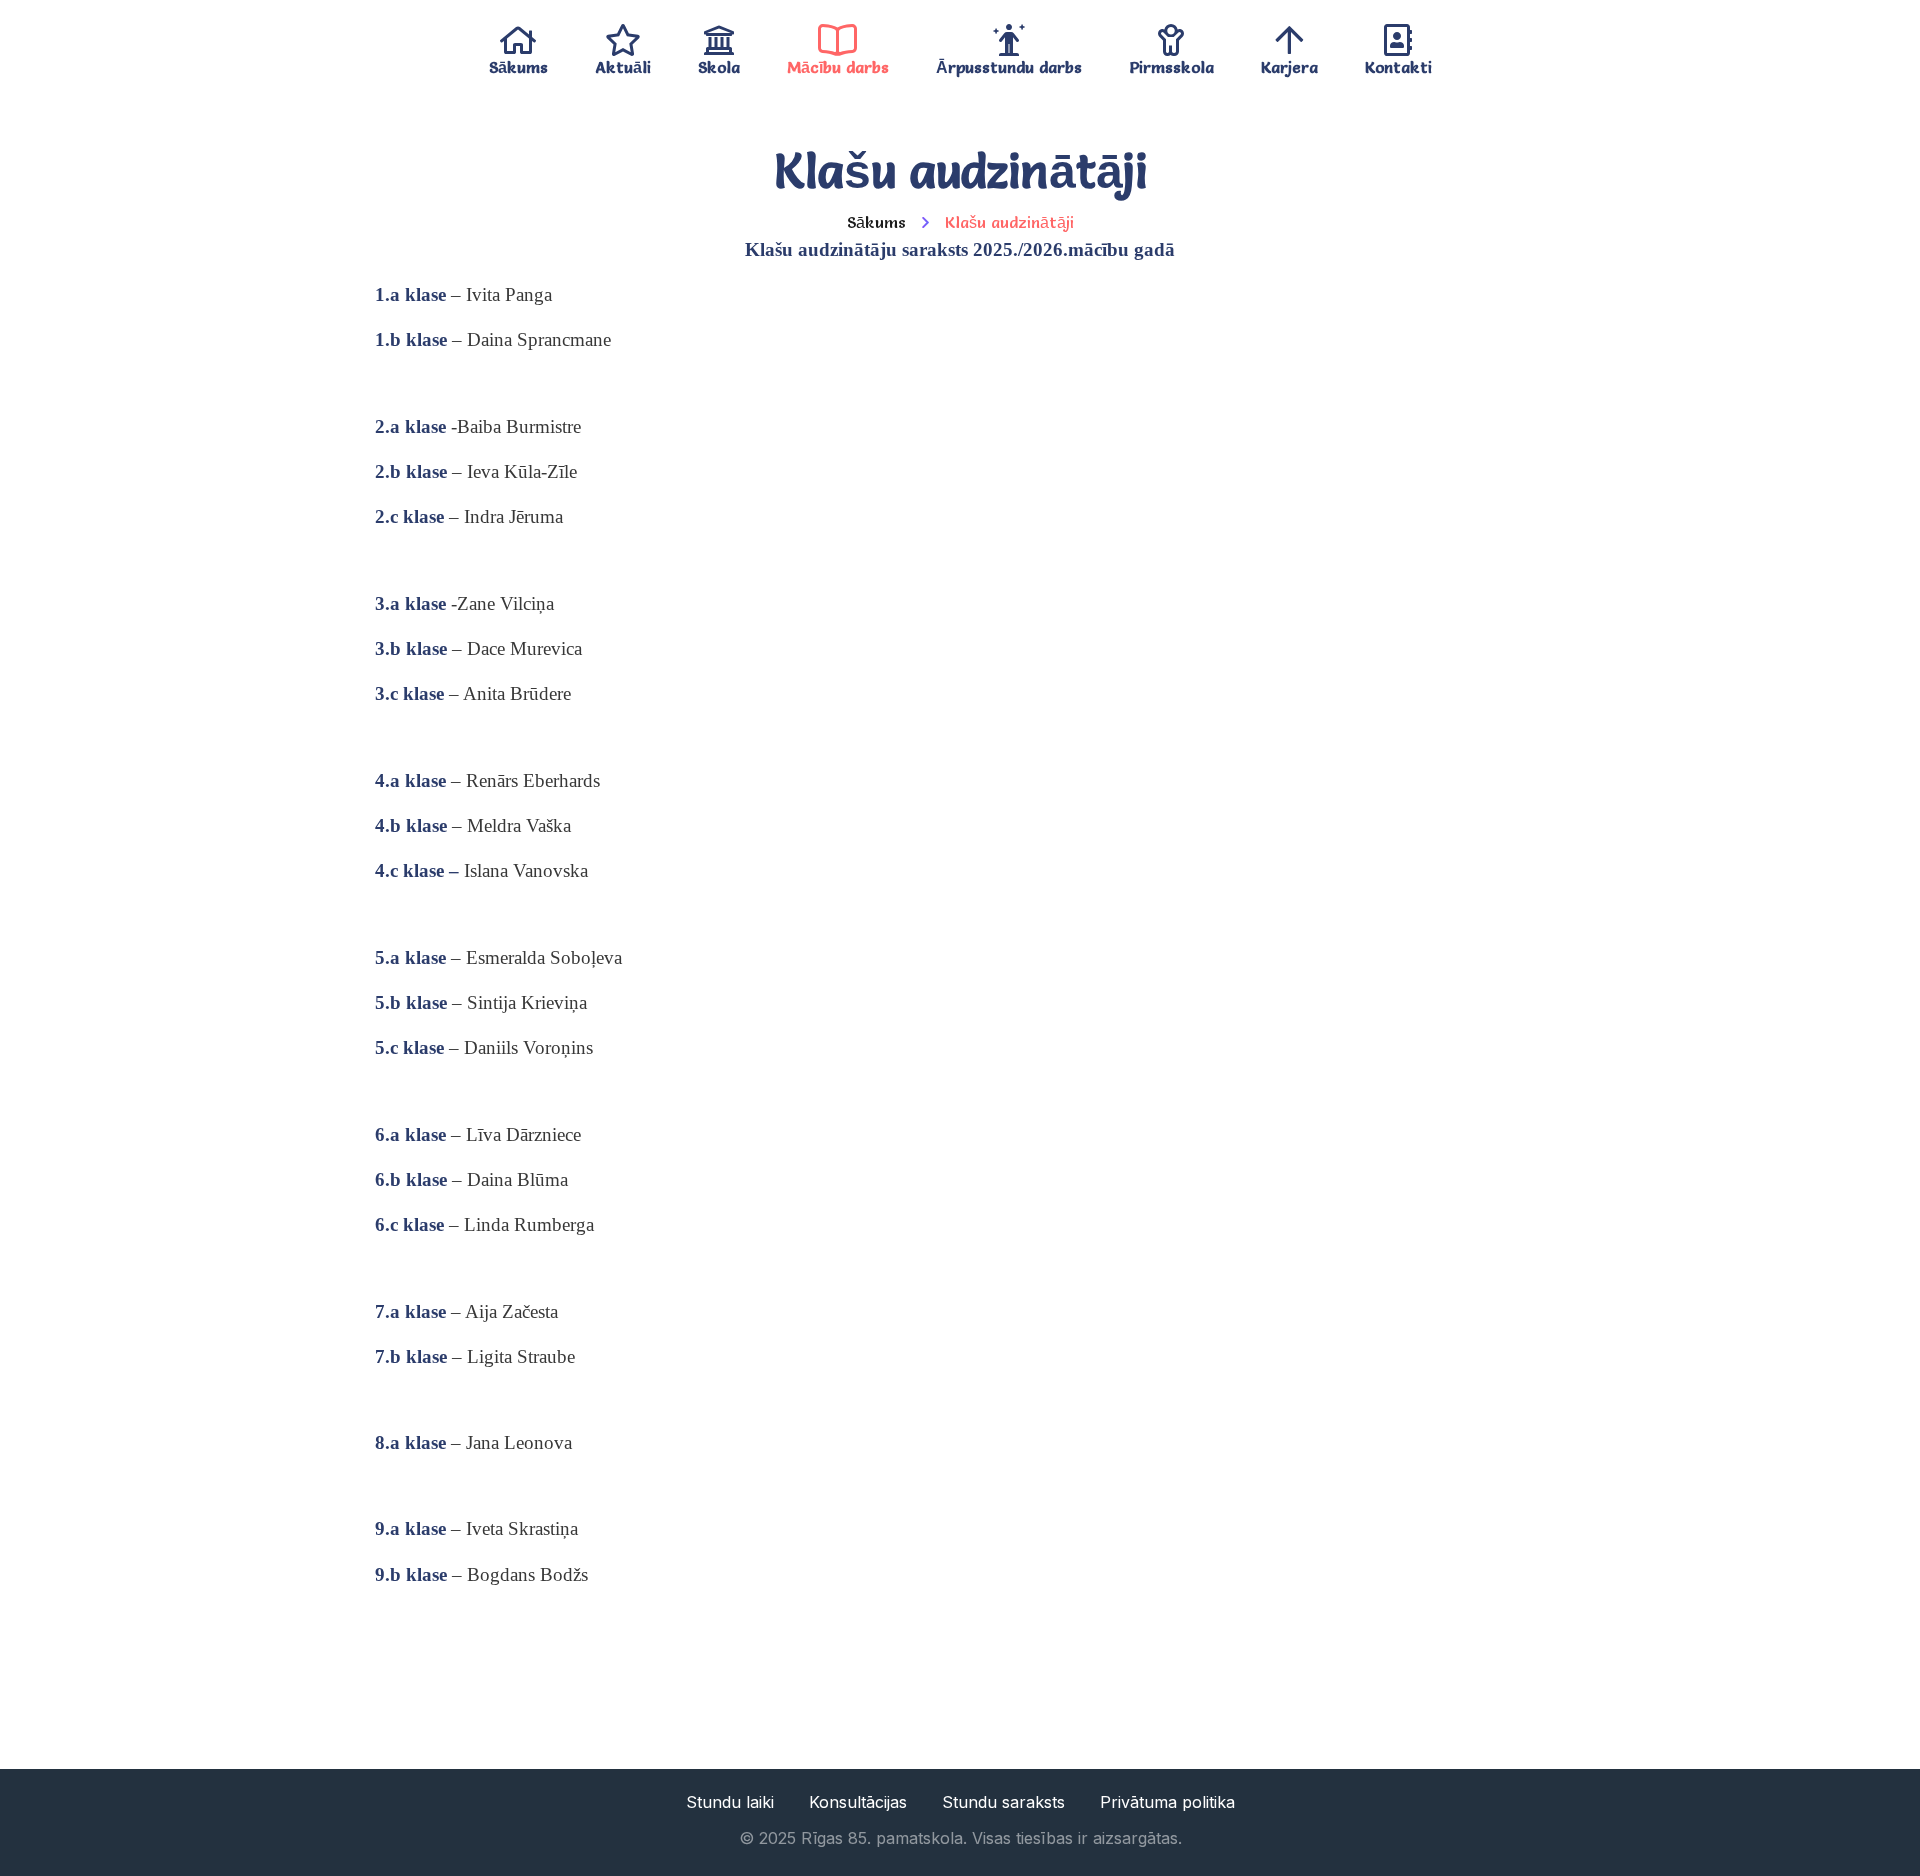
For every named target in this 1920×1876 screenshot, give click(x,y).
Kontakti (1398, 62)
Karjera (1289, 62)
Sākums (518, 62)
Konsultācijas (858, 1802)
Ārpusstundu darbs (1009, 62)
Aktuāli (623, 62)
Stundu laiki (730, 1802)
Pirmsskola (1171, 62)
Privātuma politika (1167, 1802)
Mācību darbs (838, 62)
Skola (719, 62)
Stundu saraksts (1003, 1802)
